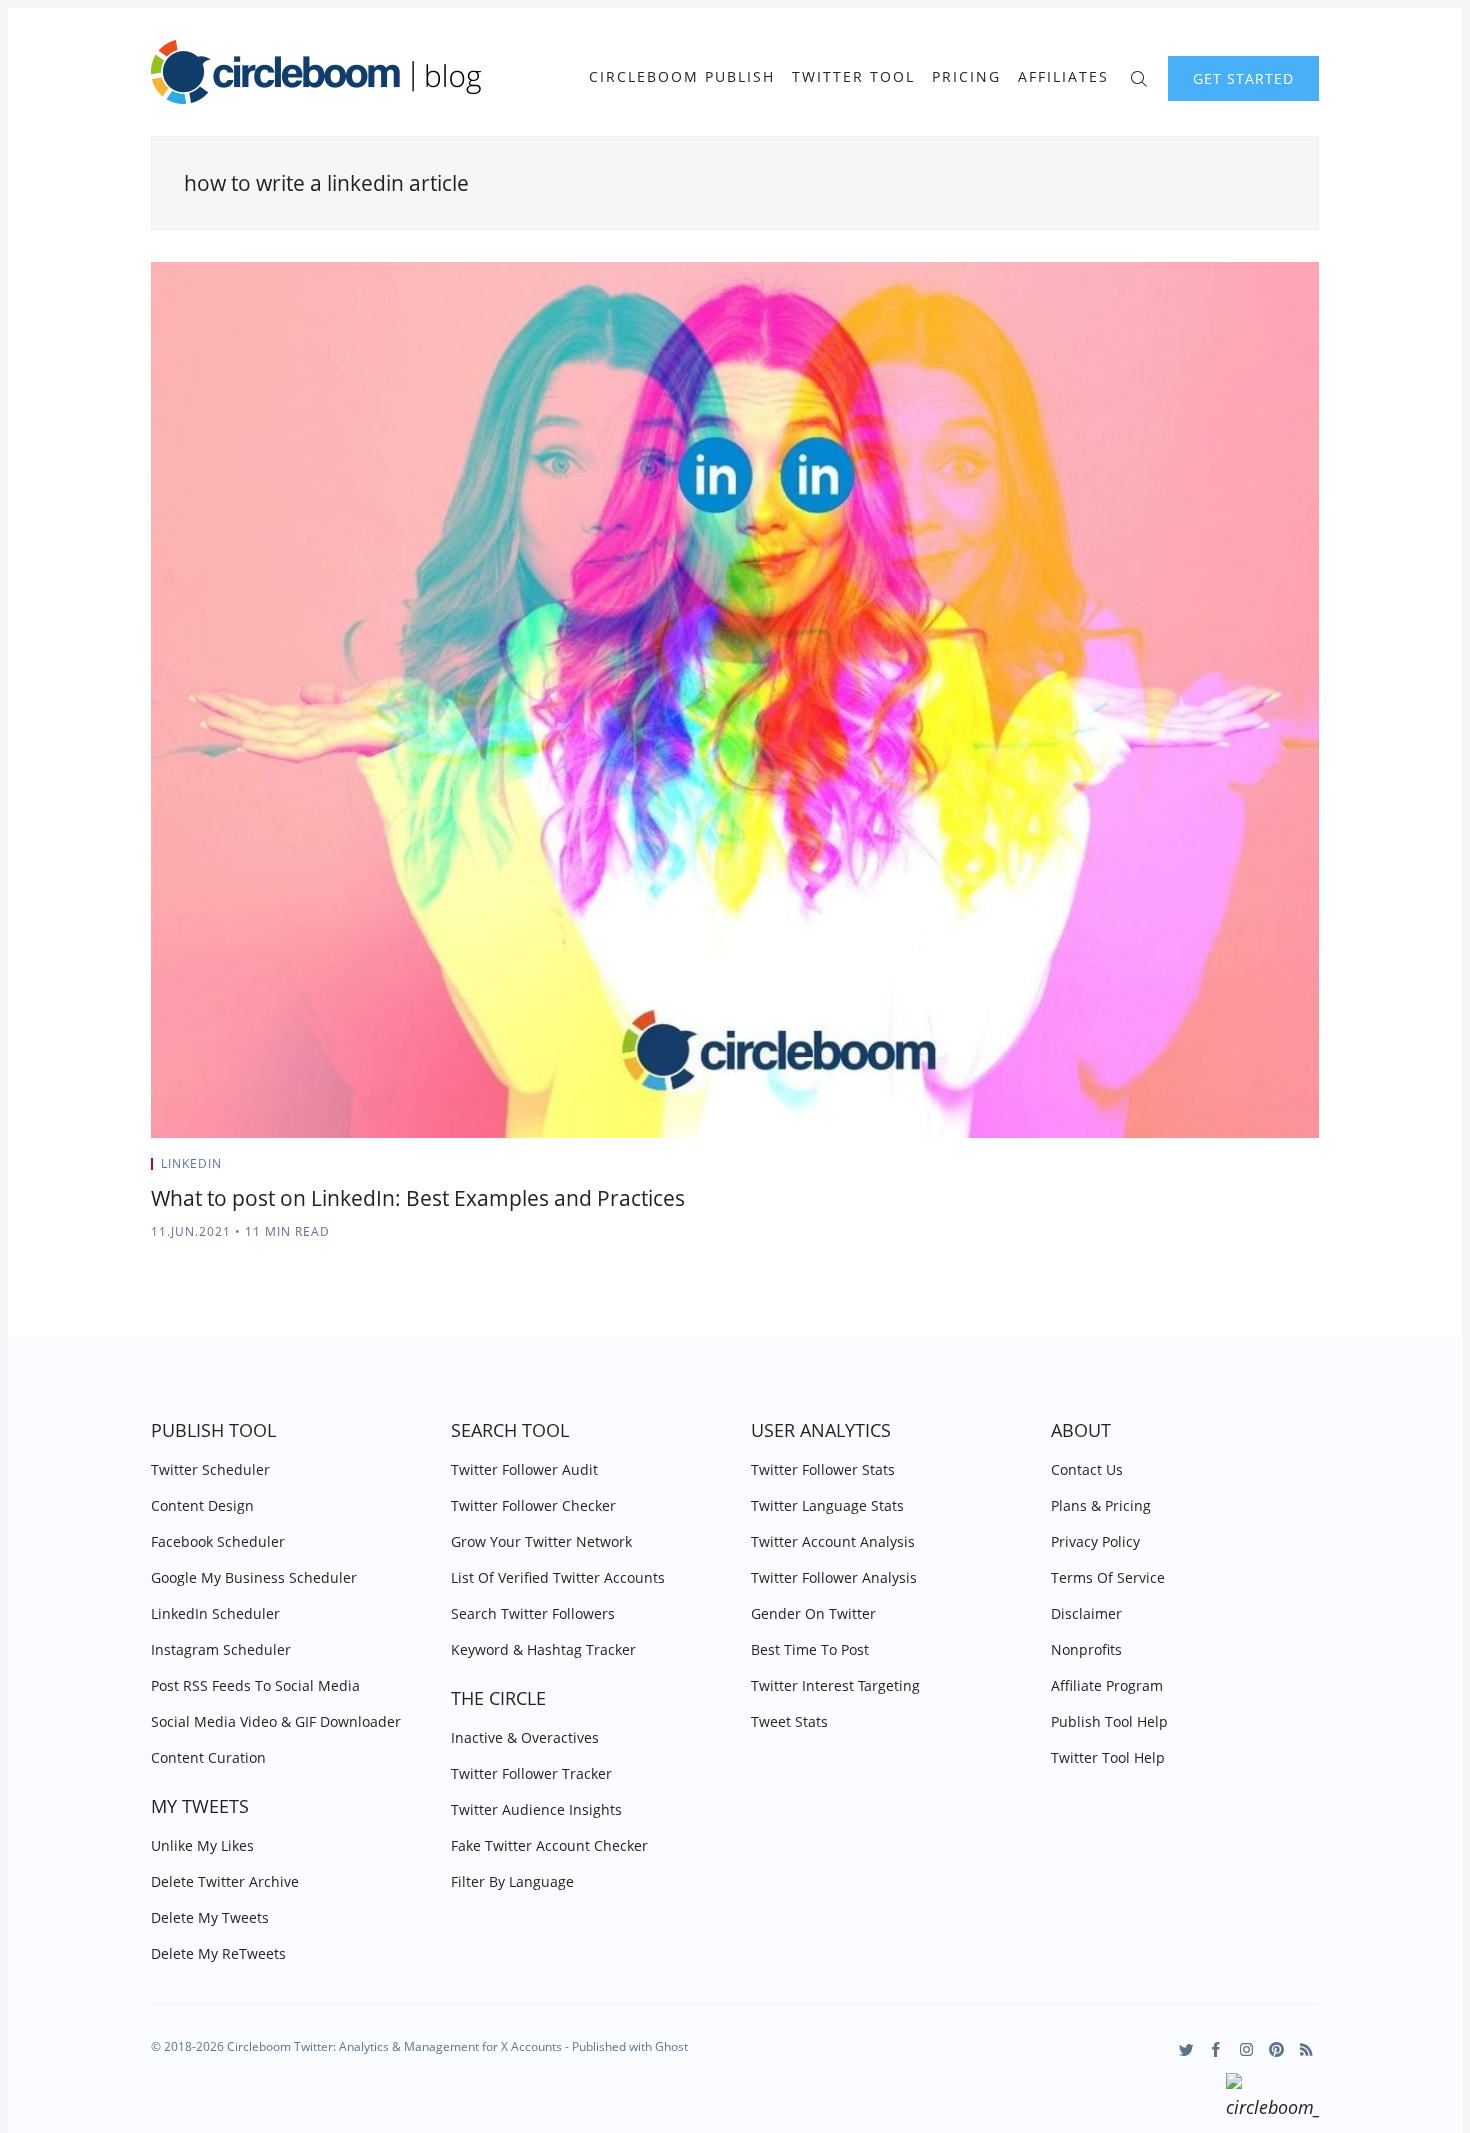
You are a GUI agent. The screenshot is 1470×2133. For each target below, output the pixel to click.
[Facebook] (1216, 2049)
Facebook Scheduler (218, 1541)
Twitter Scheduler (210, 1469)
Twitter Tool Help (1108, 1757)
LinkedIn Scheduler (215, 1613)
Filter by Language (512, 1881)
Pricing (966, 77)
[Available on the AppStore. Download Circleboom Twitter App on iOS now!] (1272, 2099)
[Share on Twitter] (1240, 1170)
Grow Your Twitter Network (541, 1541)
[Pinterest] (1276, 2049)
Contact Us (1087, 1469)
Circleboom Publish (682, 77)
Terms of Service (1108, 1577)
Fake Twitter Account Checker (549, 1845)
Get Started (1243, 78)
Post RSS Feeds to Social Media (255, 1685)
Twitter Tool (853, 77)
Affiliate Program (1107, 1685)
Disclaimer (1086, 1613)
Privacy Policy (1095, 1541)
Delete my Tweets (210, 1917)
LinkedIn (191, 1163)
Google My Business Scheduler (254, 1577)
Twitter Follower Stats (823, 1469)
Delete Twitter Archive (225, 1881)
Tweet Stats (789, 1721)
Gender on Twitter (813, 1613)
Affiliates (1063, 77)
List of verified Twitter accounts (558, 1577)
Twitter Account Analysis (833, 1541)
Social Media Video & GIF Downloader (276, 1721)
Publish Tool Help (1109, 1721)
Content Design (202, 1505)
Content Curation (208, 1757)
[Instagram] (1246, 2049)
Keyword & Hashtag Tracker (543, 1649)
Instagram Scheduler (221, 1649)
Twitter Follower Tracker (531, 1773)
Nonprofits (1086, 1649)
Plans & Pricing (1101, 1505)
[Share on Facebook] (1265, 1170)
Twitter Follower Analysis (834, 1577)
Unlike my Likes (202, 1845)
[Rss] (1306, 2049)
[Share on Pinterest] (1313, 1170)
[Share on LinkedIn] (1290, 1170)
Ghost (671, 2046)
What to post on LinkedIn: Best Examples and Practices (418, 1198)
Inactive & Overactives (525, 1737)
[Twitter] (1186, 2049)
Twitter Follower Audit (524, 1469)
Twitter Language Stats (827, 1505)
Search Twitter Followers (533, 1613)
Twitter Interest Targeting (835, 1685)
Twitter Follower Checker (533, 1505)
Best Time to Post (810, 1649)
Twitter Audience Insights (536, 1809)
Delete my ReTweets (218, 1953)
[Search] (1138, 76)
